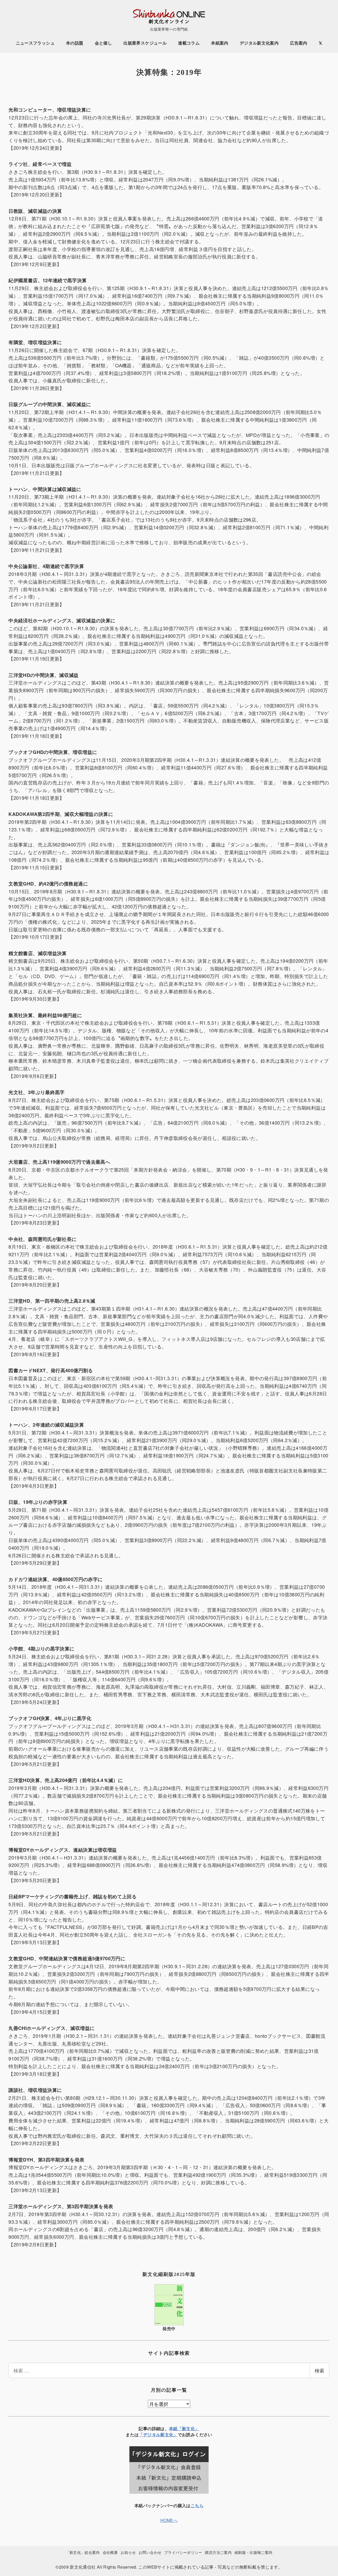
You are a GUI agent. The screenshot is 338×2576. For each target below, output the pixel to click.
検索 (320, 2370)
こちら (197, 2505)
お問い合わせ (150, 2552)
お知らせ (128, 2552)
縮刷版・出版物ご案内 (253, 2552)
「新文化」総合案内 (83, 2552)
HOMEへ (169, 2520)
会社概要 (110, 2552)
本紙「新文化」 (184, 2428)
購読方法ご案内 (218, 2552)
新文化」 (169, 2435)
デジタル (152, 2435)
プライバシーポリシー (183, 2552)
